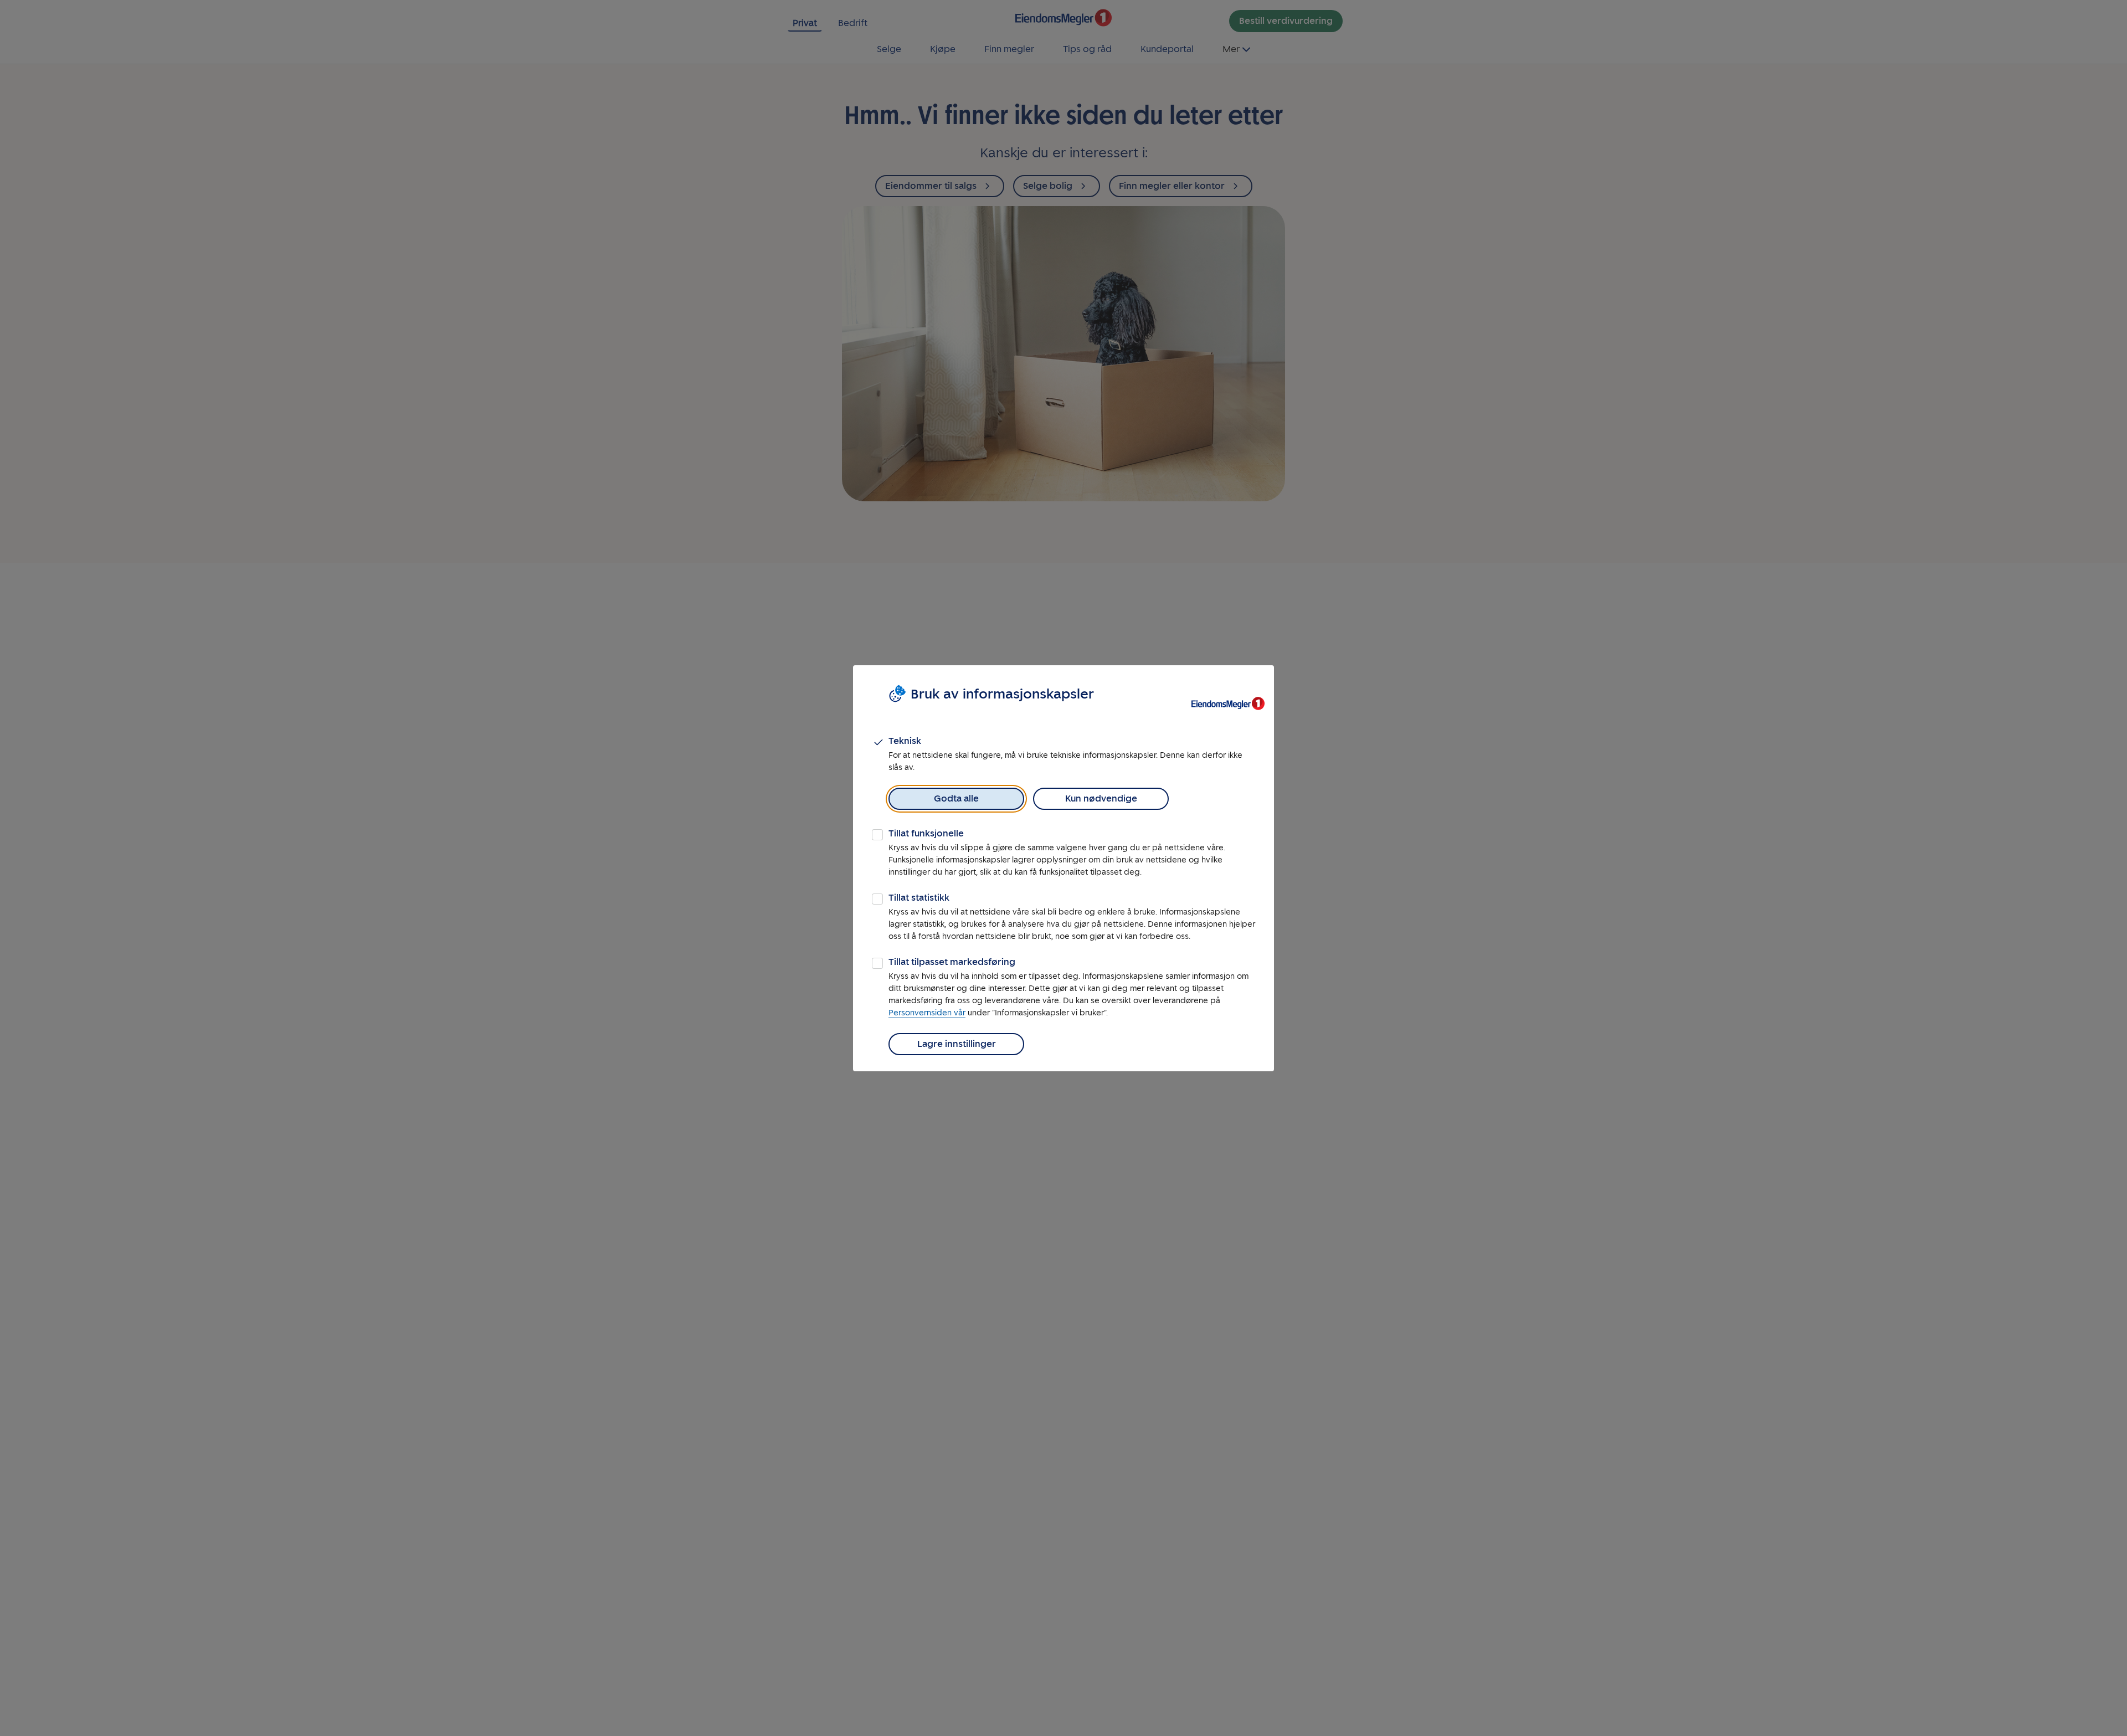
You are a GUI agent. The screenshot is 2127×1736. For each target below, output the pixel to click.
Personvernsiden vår (927, 1013)
